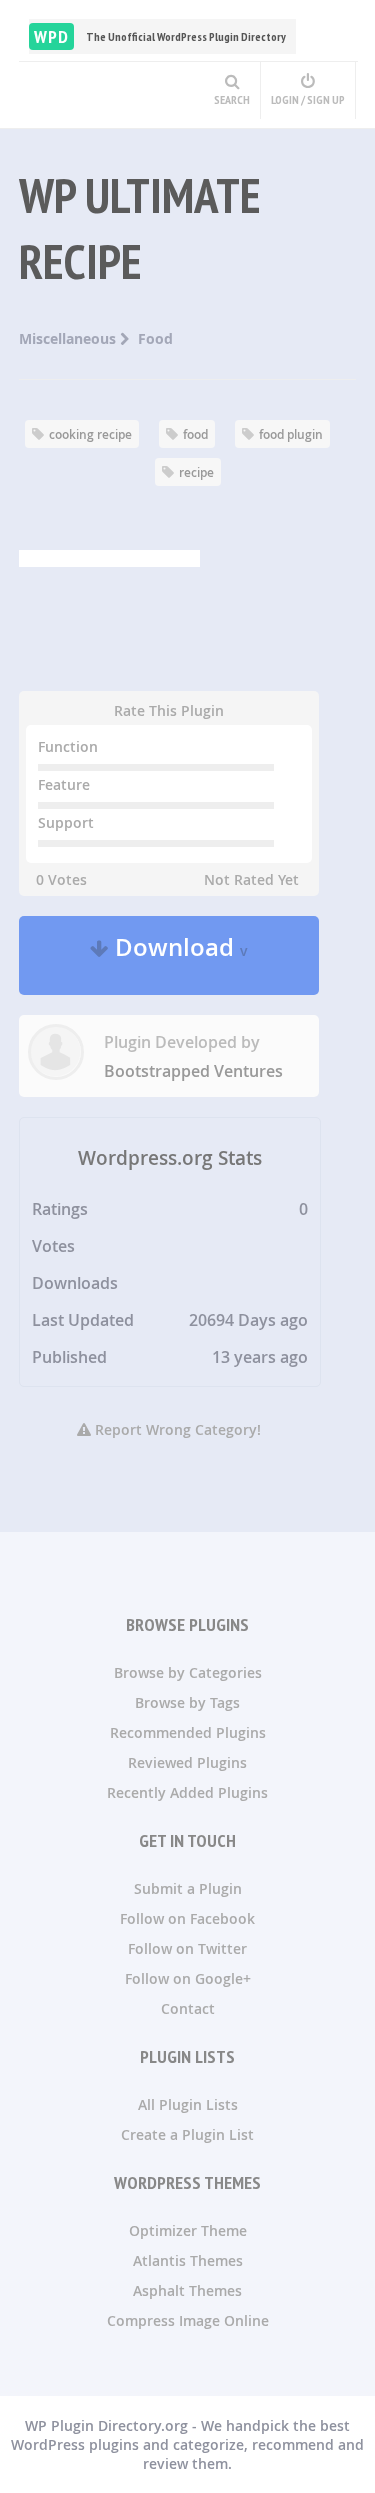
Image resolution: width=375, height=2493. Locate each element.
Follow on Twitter (187, 1948)
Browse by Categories (188, 1672)
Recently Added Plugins (187, 1792)
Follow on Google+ (188, 1978)
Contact (188, 2008)
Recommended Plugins (188, 1732)
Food (155, 338)
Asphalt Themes (187, 2290)
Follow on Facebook (187, 1918)
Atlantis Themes (188, 2260)
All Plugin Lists (188, 2104)
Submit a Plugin (188, 1888)
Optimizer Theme (188, 2230)
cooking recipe (90, 434)
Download (178, 955)
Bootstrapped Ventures (193, 1071)
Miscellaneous (69, 338)
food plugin (291, 434)
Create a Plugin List (187, 2134)
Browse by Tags (187, 1702)
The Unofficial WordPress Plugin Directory (160, 36)
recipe (196, 472)
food (195, 434)
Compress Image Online (188, 2320)
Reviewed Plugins (187, 1762)
